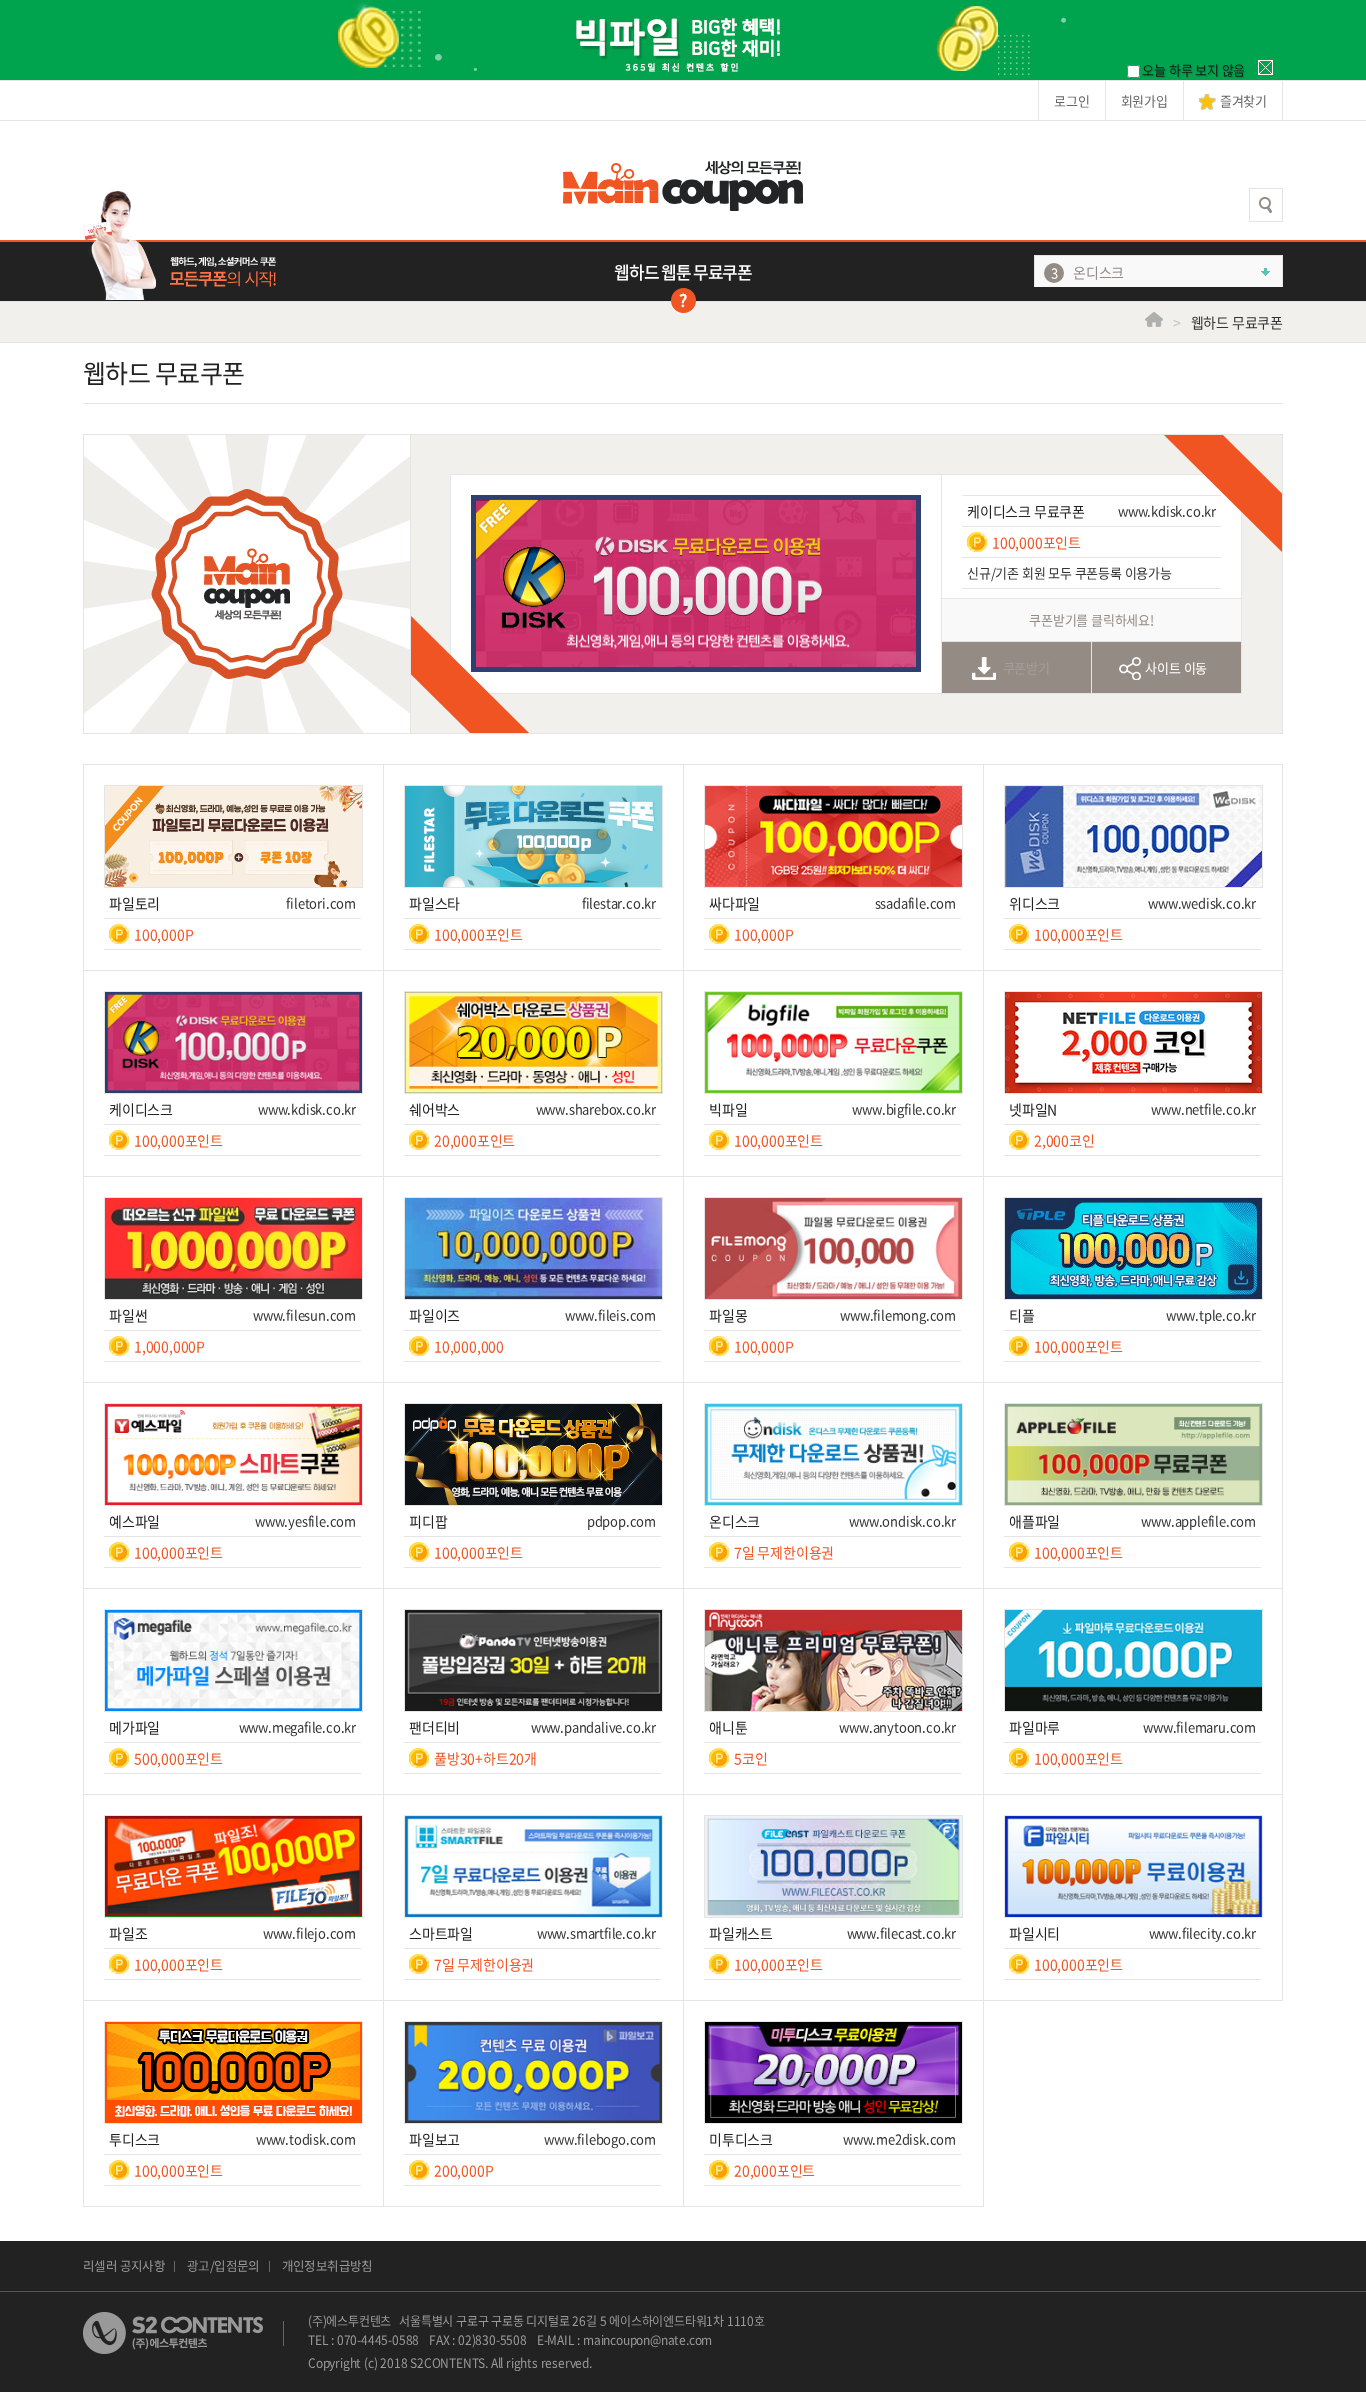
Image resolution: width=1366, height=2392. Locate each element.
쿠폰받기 (1026, 667)
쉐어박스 (1098, 282)
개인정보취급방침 (327, 2265)
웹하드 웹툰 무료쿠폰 (682, 271)
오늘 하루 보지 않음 (1193, 69)
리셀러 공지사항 (124, 2265)
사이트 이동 (1176, 667)
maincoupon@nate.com (647, 2340)
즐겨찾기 (1243, 100)
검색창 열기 (1266, 205)
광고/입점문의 (223, 2265)
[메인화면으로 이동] (683, 180)
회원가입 (1144, 100)
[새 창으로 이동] (247, 444)
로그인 (1071, 100)
